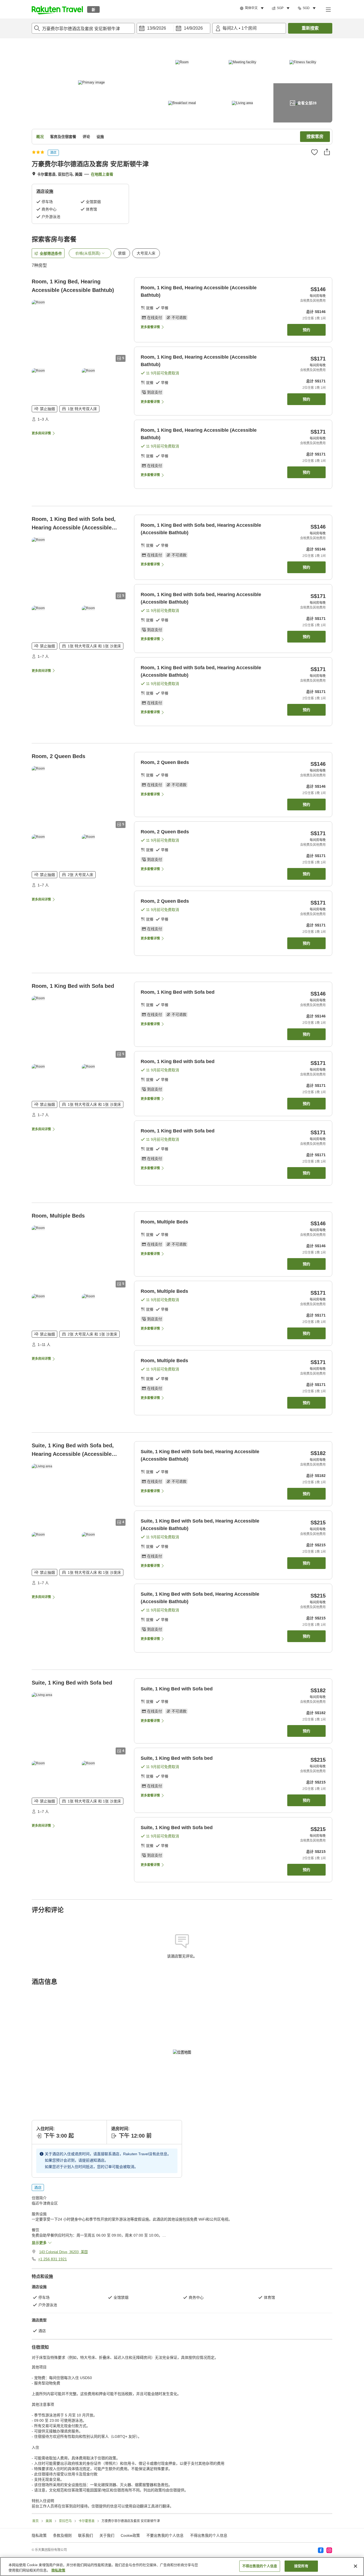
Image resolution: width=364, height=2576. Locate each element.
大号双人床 (146, 253)
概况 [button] (40, 137)
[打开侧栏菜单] (328, 9)
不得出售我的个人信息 (209, 2535)
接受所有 (301, 2566)
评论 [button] (86, 137)
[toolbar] (173, 28)
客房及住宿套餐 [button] (63, 137)
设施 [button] (100, 137)
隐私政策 (58, 2570)
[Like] (314, 152)
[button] (57, 9)
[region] (182, 2567)
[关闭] (355, 2566)
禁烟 (122, 253)
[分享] (327, 152)
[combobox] (83, 28)
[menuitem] (253, 8)
